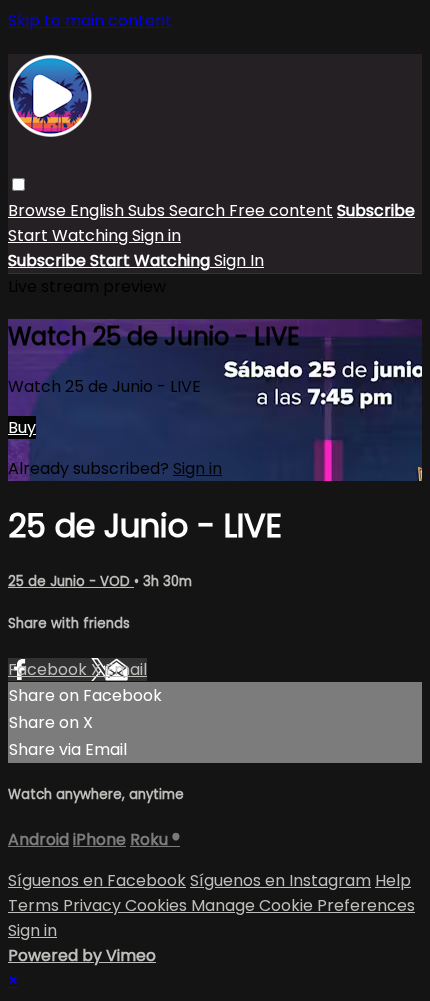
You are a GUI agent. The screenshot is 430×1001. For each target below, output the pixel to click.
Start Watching (70, 235)
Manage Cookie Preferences (303, 905)
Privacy (94, 905)
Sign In (239, 260)
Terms (35, 905)
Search (199, 210)
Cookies (158, 905)
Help (393, 880)
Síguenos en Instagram (280, 880)
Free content (281, 210)
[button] (18, 184)
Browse (39, 210)
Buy (22, 427)
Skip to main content (90, 20)
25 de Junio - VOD (71, 581)
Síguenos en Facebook (97, 880)
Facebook (49, 669)
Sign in (156, 235)
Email (126, 669)
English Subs (119, 210)
